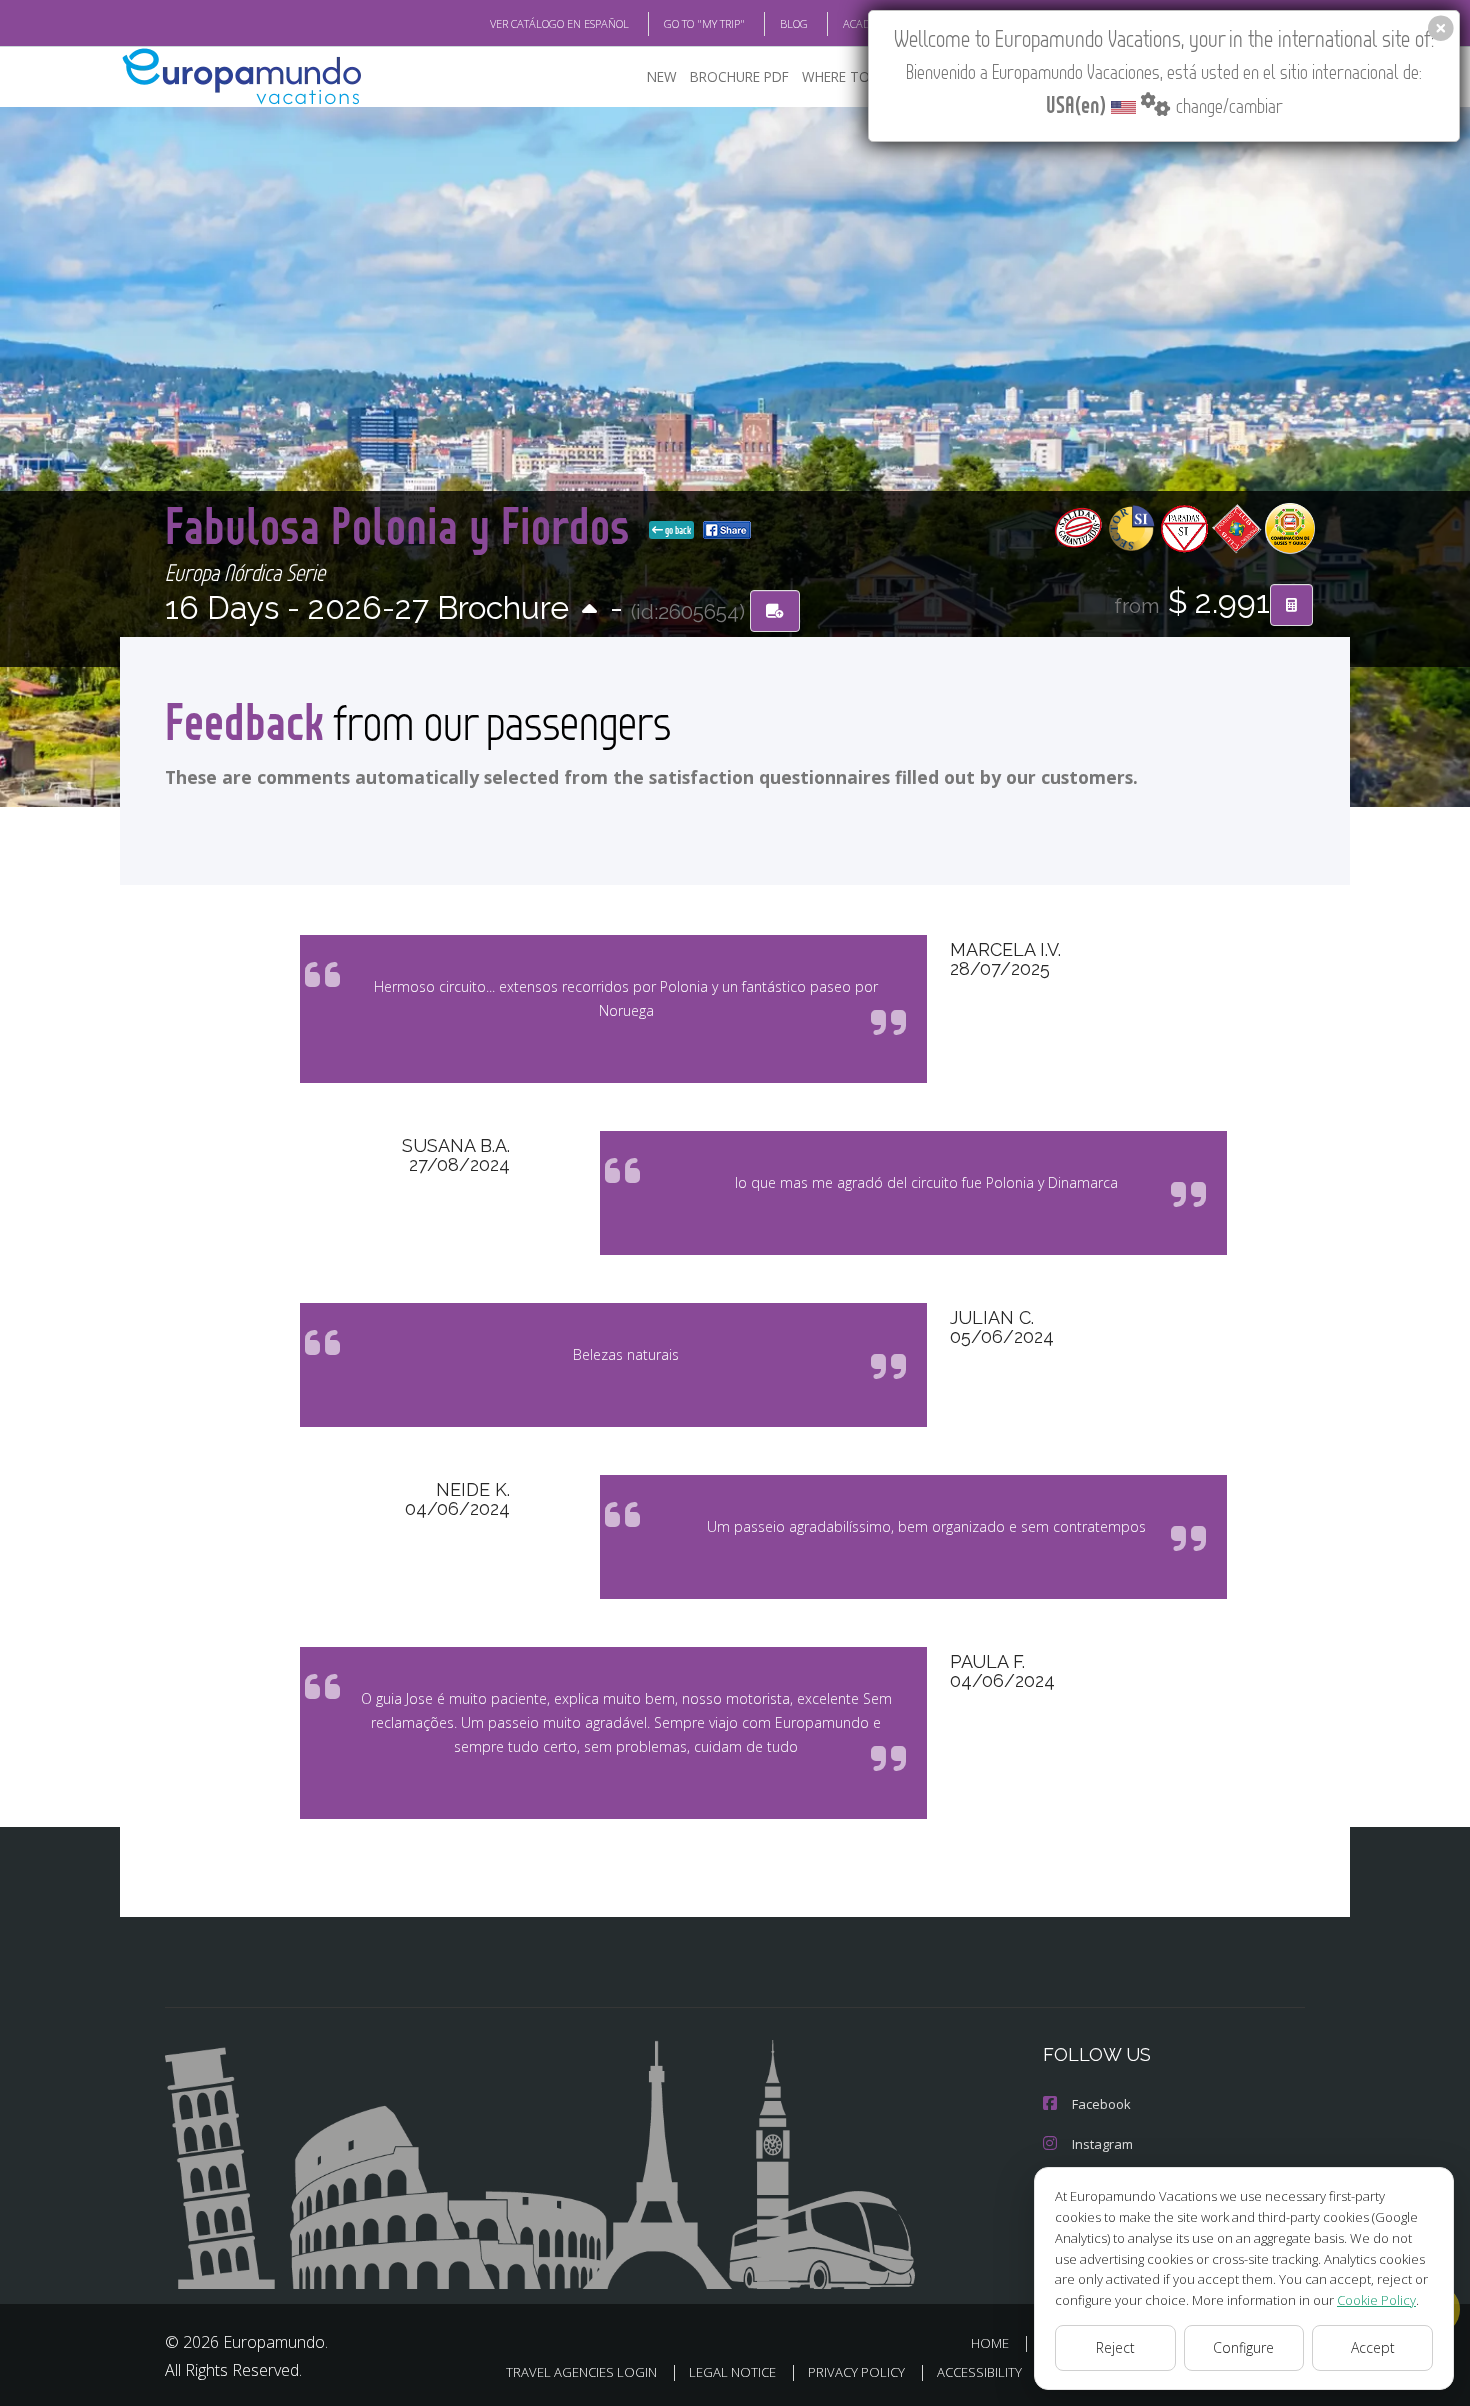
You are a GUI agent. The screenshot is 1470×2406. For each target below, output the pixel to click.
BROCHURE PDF (739, 76)
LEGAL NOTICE (732, 2372)
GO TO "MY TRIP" (704, 23)
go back (677, 530)
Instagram (1102, 2144)
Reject (1115, 2347)
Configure (1243, 2347)
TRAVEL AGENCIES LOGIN (581, 2372)
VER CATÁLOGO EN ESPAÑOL (559, 23)
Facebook (1101, 2104)
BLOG (794, 23)
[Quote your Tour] (1291, 605)
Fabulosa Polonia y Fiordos (403, 524)
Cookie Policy (1376, 2300)
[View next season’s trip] (589, 610)
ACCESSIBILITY (979, 2372)
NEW (662, 76)
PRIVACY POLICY (856, 2372)
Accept (1373, 2347)
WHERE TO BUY (850, 76)
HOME (990, 2343)
